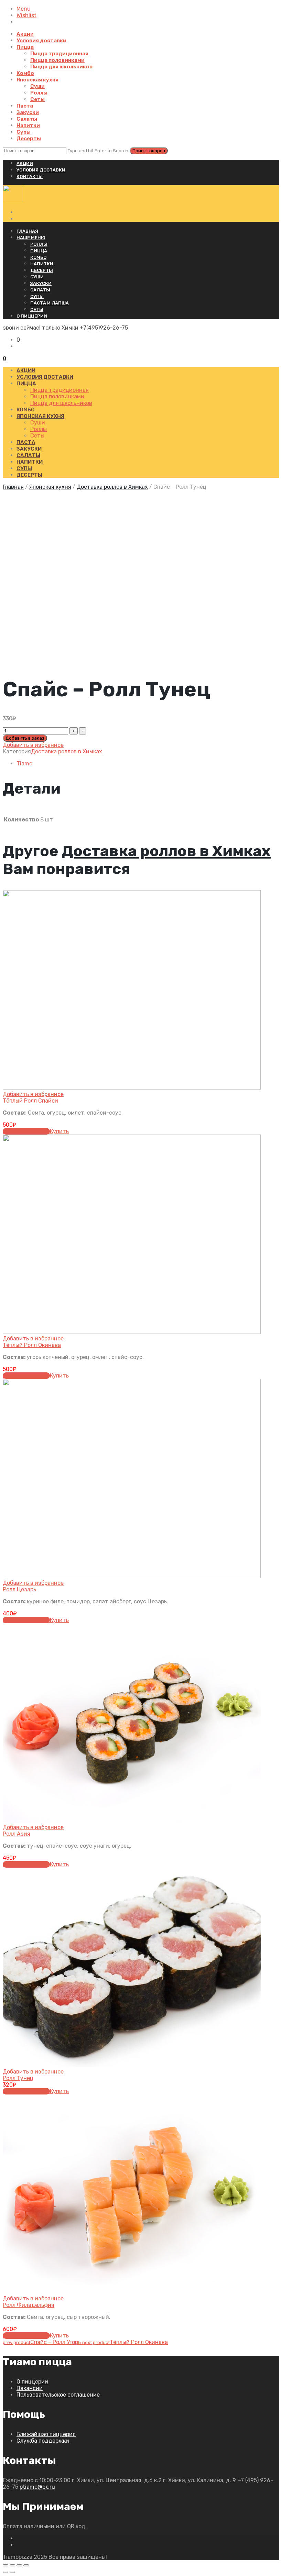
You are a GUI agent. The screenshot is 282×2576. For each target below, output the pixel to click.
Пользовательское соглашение (58, 2395)
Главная (27, 231)
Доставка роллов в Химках (112, 487)
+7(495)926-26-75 (104, 328)
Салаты (27, 119)
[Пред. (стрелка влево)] (6, 2572)
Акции (25, 34)
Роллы (39, 93)
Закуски (28, 112)
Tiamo (24, 764)
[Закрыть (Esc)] (6, 2565)
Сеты (37, 99)
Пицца (25, 47)
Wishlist (26, 15)
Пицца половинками (57, 60)
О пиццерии (32, 316)
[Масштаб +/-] (26, 2565)
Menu (24, 9)
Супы (24, 132)
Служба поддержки (43, 2441)
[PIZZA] (13, 200)
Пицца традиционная (59, 54)
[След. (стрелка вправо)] (12, 2572)
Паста (25, 106)
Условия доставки (41, 41)
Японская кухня (37, 80)
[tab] (148, 764)
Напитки (28, 125)
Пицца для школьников (61, 67)
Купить (59, 1131)
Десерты (29, 139)
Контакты (30, 176)
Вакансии (30, 2388)
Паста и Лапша (50, 303)
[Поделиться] (12, 2565)
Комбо (25, 73)
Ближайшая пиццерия (46, 2434)
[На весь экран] (19, 2565)
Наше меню (31, 238)
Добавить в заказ (25, 738)
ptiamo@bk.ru (37, 2487)
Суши (37, 86)
